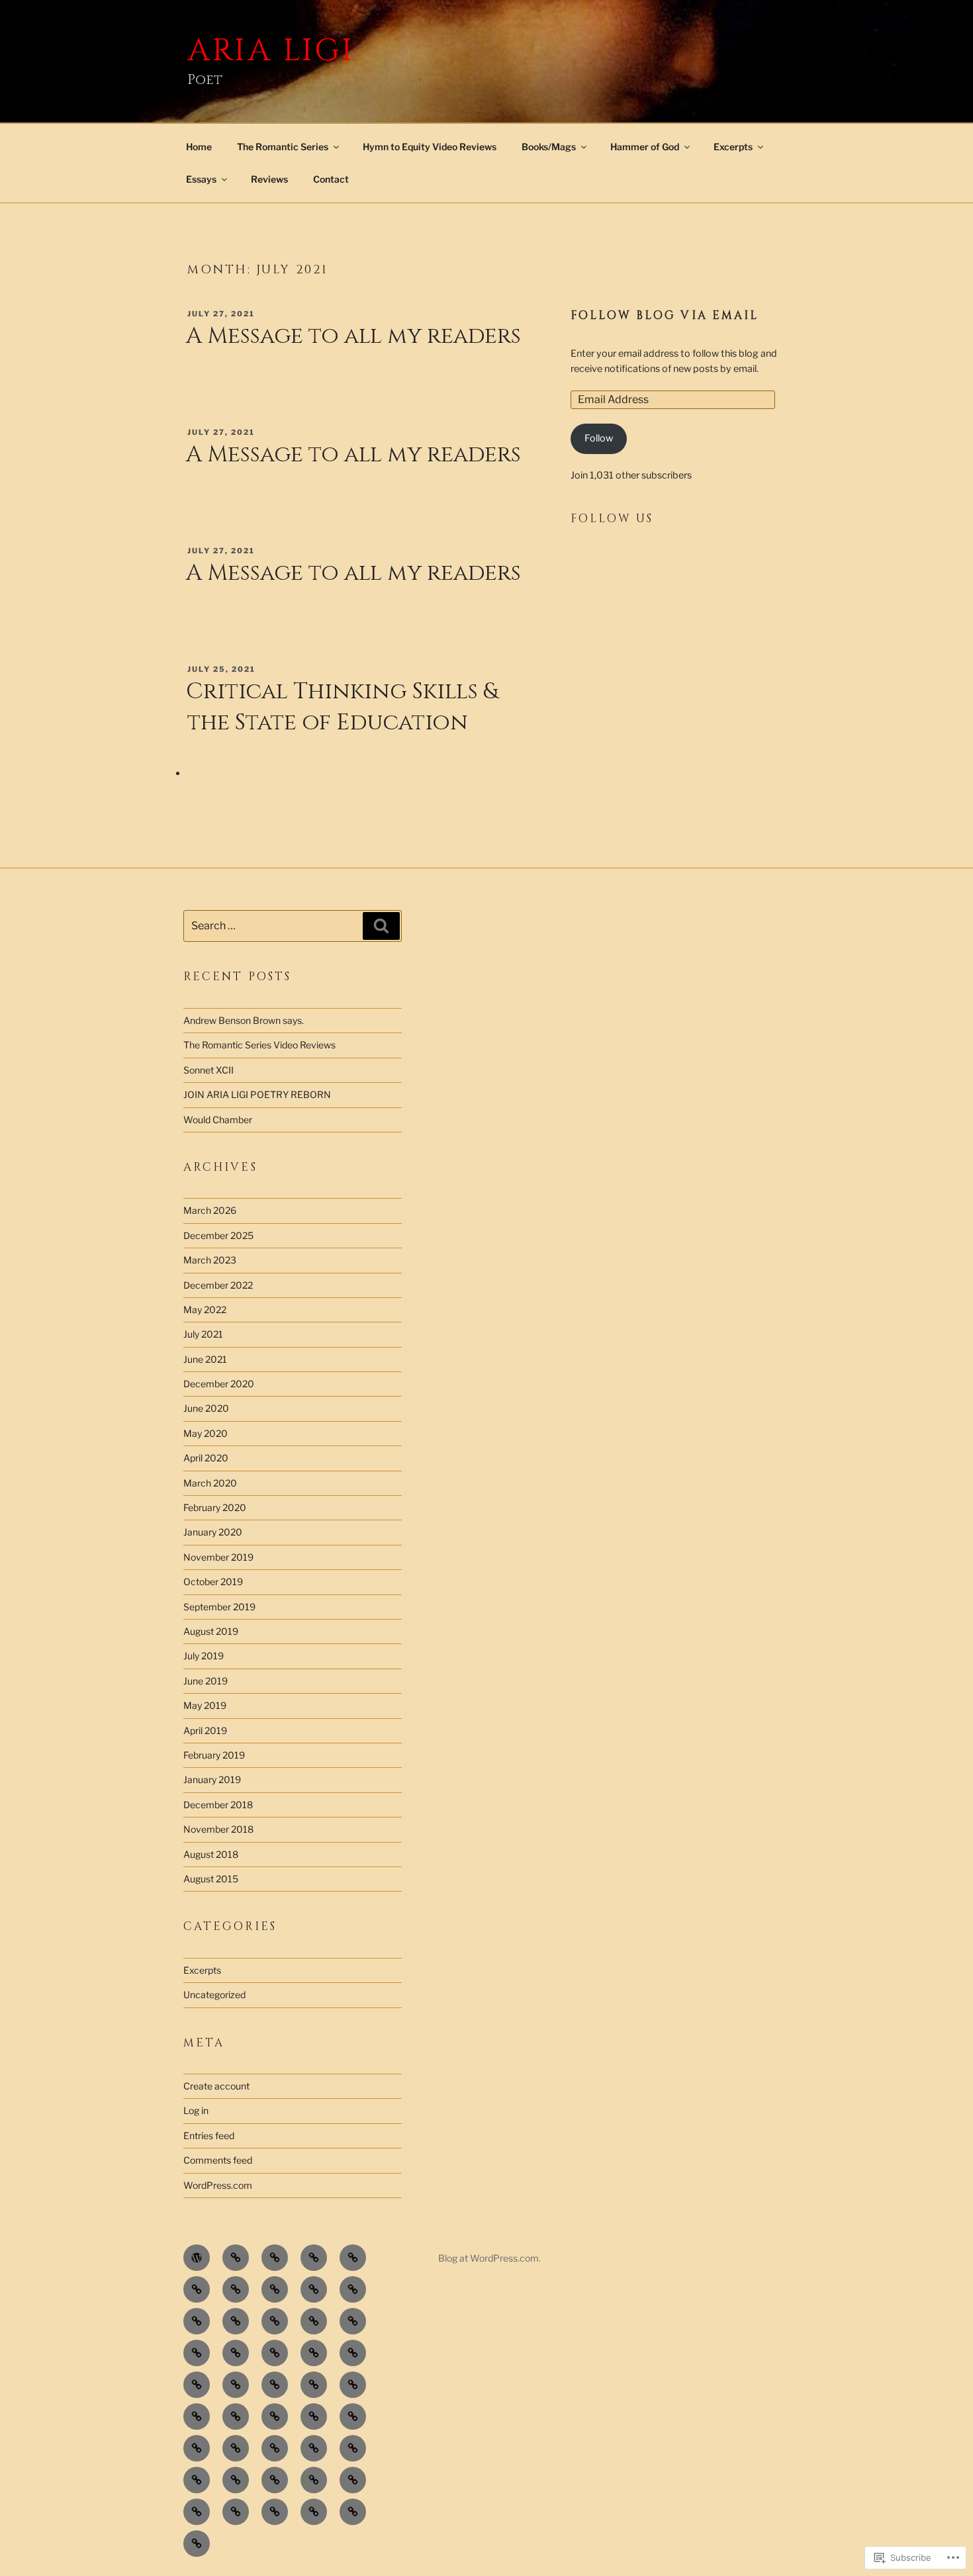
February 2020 (215, 1507)
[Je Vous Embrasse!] (314, 2385)
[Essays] (197, 2480)
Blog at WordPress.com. (489, 2258)
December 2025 (218, 1235)
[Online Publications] (236, 2289)
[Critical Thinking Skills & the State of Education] (353, 2448)
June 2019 (206, 1681)
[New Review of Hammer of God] (197, 2448)
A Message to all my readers (353, 336)
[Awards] (353, 2385)
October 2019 (213, 1582)
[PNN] (314, 2289)
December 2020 (219, 1384)
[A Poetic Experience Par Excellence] (275, 2448)
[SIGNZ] (197, 2289)
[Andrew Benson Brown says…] (314, 2512)
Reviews (269, 179)
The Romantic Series (283, 147)
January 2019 (212, 1779)
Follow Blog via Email (665, 316)
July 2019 (204, 1656)
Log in (196, 2110)
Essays (201, 179)
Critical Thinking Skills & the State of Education (342, 707)
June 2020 (206, 1408)
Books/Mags (549, 147)
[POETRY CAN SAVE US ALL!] (236, 2353)
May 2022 (205, 1310)
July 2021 (203, 1334)
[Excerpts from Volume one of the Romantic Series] (236, 2480)
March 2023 (210, 1260)
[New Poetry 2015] (314, 2258)
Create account (216, 2086)
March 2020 (210, 1483)
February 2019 (214, 1755)
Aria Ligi (271, 51)
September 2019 (219, 1607)
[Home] (197, 2258)
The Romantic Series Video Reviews (259, 1045)
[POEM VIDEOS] (353, 2480)
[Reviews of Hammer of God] (275, 2416)
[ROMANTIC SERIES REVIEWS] (236, 2512)
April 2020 (206, 1458)
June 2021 (205, 1359)
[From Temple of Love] (197, 2385)
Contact (331, 179)
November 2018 (218, 1829)
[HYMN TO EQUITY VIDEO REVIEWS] (197, 2512)
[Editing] (314, 2321)
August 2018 (211, 1854)
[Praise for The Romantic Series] (236, 2321)
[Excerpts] (314, 2353)
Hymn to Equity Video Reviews (430, 147)
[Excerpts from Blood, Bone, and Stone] (353, 2258)
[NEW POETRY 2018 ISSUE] (236, 2258)
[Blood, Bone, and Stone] (275, 2353)
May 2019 (205, 1705)
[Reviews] (314, 2448)
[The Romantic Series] (353, 2512)
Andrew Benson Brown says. (244, 1020)
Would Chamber (218, 1120)
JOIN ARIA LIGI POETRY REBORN (257, 1094)
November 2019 (218, 1557)
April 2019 (205, 1730)
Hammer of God (645, 147)
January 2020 (213, 1532)
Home (199, 147)
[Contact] (275, 2321)
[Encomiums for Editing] (197, 2321)
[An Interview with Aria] (275, 2480)
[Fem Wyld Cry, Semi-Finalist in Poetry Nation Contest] (236, 2448)
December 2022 (218, 1285)
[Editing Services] (353, 2289)
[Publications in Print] (275, 2289)
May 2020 (206, 1433)
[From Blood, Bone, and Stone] (353, 2353)
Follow (599, 438)
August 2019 (211, 1631)
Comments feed (218, 2160)
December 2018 (218, 1805)
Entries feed (209, 2136)
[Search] (381, 926)
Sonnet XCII (208, 1070)
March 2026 (210, 1210)
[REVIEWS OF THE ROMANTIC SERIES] (275, 2512)
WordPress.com (218, 2185)
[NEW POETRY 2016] (275, 2258)
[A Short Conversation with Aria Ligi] (353, 2416)
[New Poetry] (353, 2321)
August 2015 (211, 1879)
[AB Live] (197, 2416)
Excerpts (733, 147)
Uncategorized (214, 1995)
